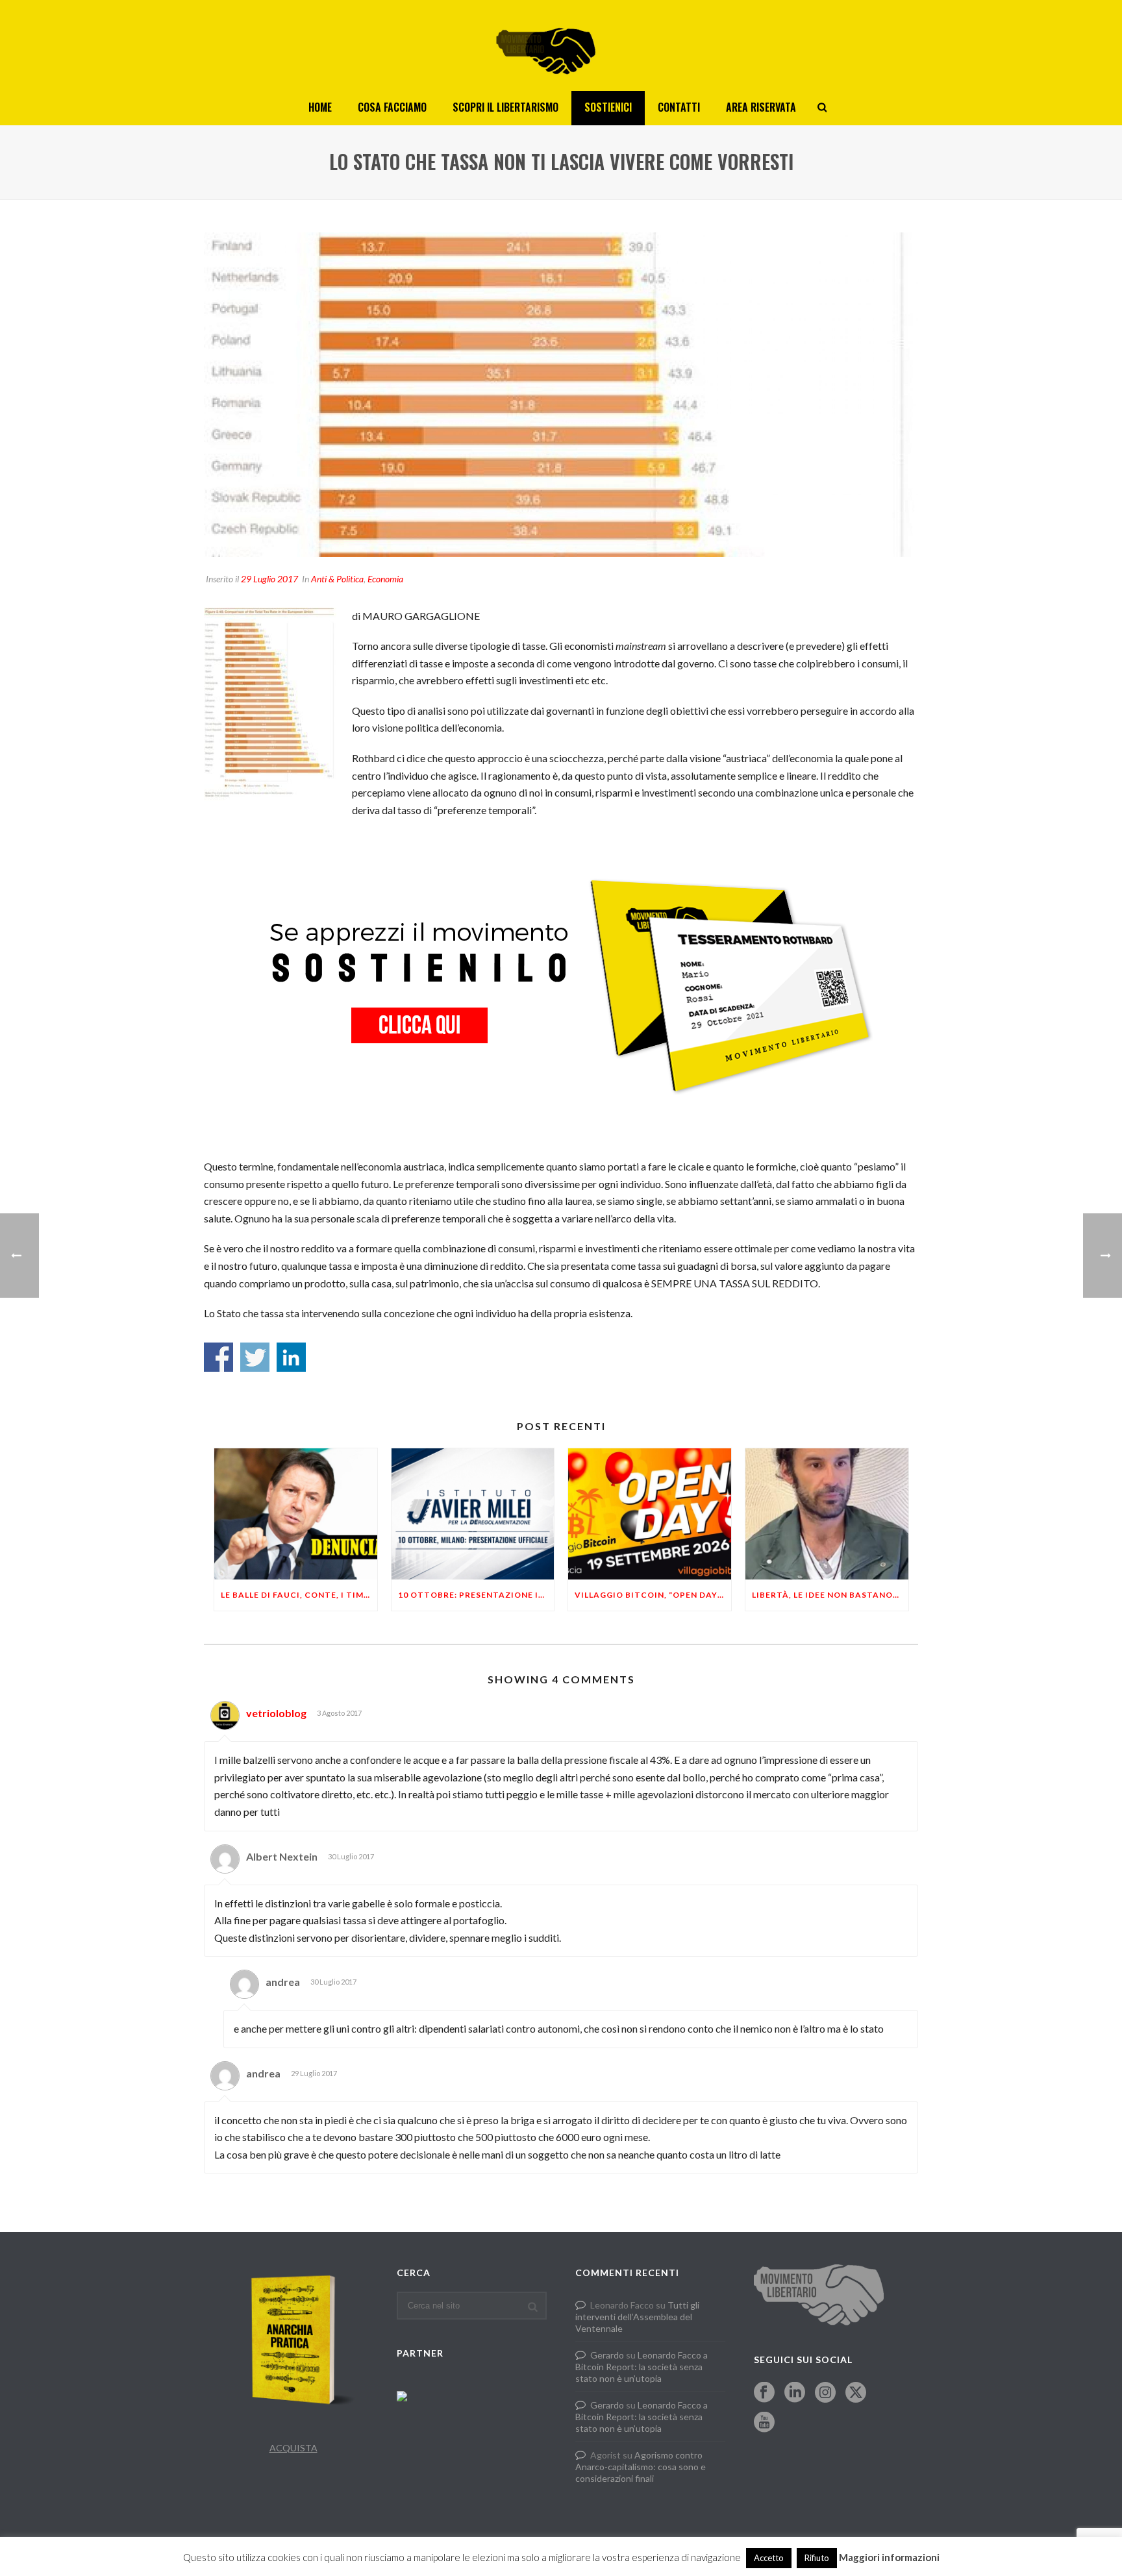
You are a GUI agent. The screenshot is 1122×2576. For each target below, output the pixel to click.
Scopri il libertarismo (505, 107)
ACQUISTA (293, 2448)
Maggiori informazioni (889, 2557)
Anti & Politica (337, 579)
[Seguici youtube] (764, 2423)
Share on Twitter (255, 1357)
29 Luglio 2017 (269, 579)
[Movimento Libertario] (561, 45)
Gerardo (607, 2355)
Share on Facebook (218, 1357)
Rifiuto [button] (817, 2558)
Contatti (679, 107)
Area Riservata (761, 107)
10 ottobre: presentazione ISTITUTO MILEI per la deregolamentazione (476, 1595)
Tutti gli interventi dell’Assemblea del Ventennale (637, 2317)
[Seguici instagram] (825, 2393)
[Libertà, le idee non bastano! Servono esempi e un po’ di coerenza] (827, 1514)
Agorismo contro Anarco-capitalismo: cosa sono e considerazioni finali (641, 2467)
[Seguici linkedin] (795, 2393)
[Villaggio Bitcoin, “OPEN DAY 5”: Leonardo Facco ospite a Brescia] (650, 1514)
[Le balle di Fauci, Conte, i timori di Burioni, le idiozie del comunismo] (296, 1514)
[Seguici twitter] (856, 2393)
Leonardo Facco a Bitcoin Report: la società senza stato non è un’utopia (642, 2367)
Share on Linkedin (291, 1357)
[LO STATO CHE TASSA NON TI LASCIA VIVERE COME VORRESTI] (561, 395)
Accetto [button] (769, 2558)
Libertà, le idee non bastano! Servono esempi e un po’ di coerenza (830, 1595)
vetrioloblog (276, 1713)
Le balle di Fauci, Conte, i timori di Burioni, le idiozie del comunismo (299, 1595)
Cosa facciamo (392, 107)
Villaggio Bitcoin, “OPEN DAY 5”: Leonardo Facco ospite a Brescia (653, 1595)
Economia (385, 579)
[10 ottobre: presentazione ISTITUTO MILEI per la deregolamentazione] (473, 1514)
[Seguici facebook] (764, 2393)
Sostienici (608, 107)
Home (320, 107)
